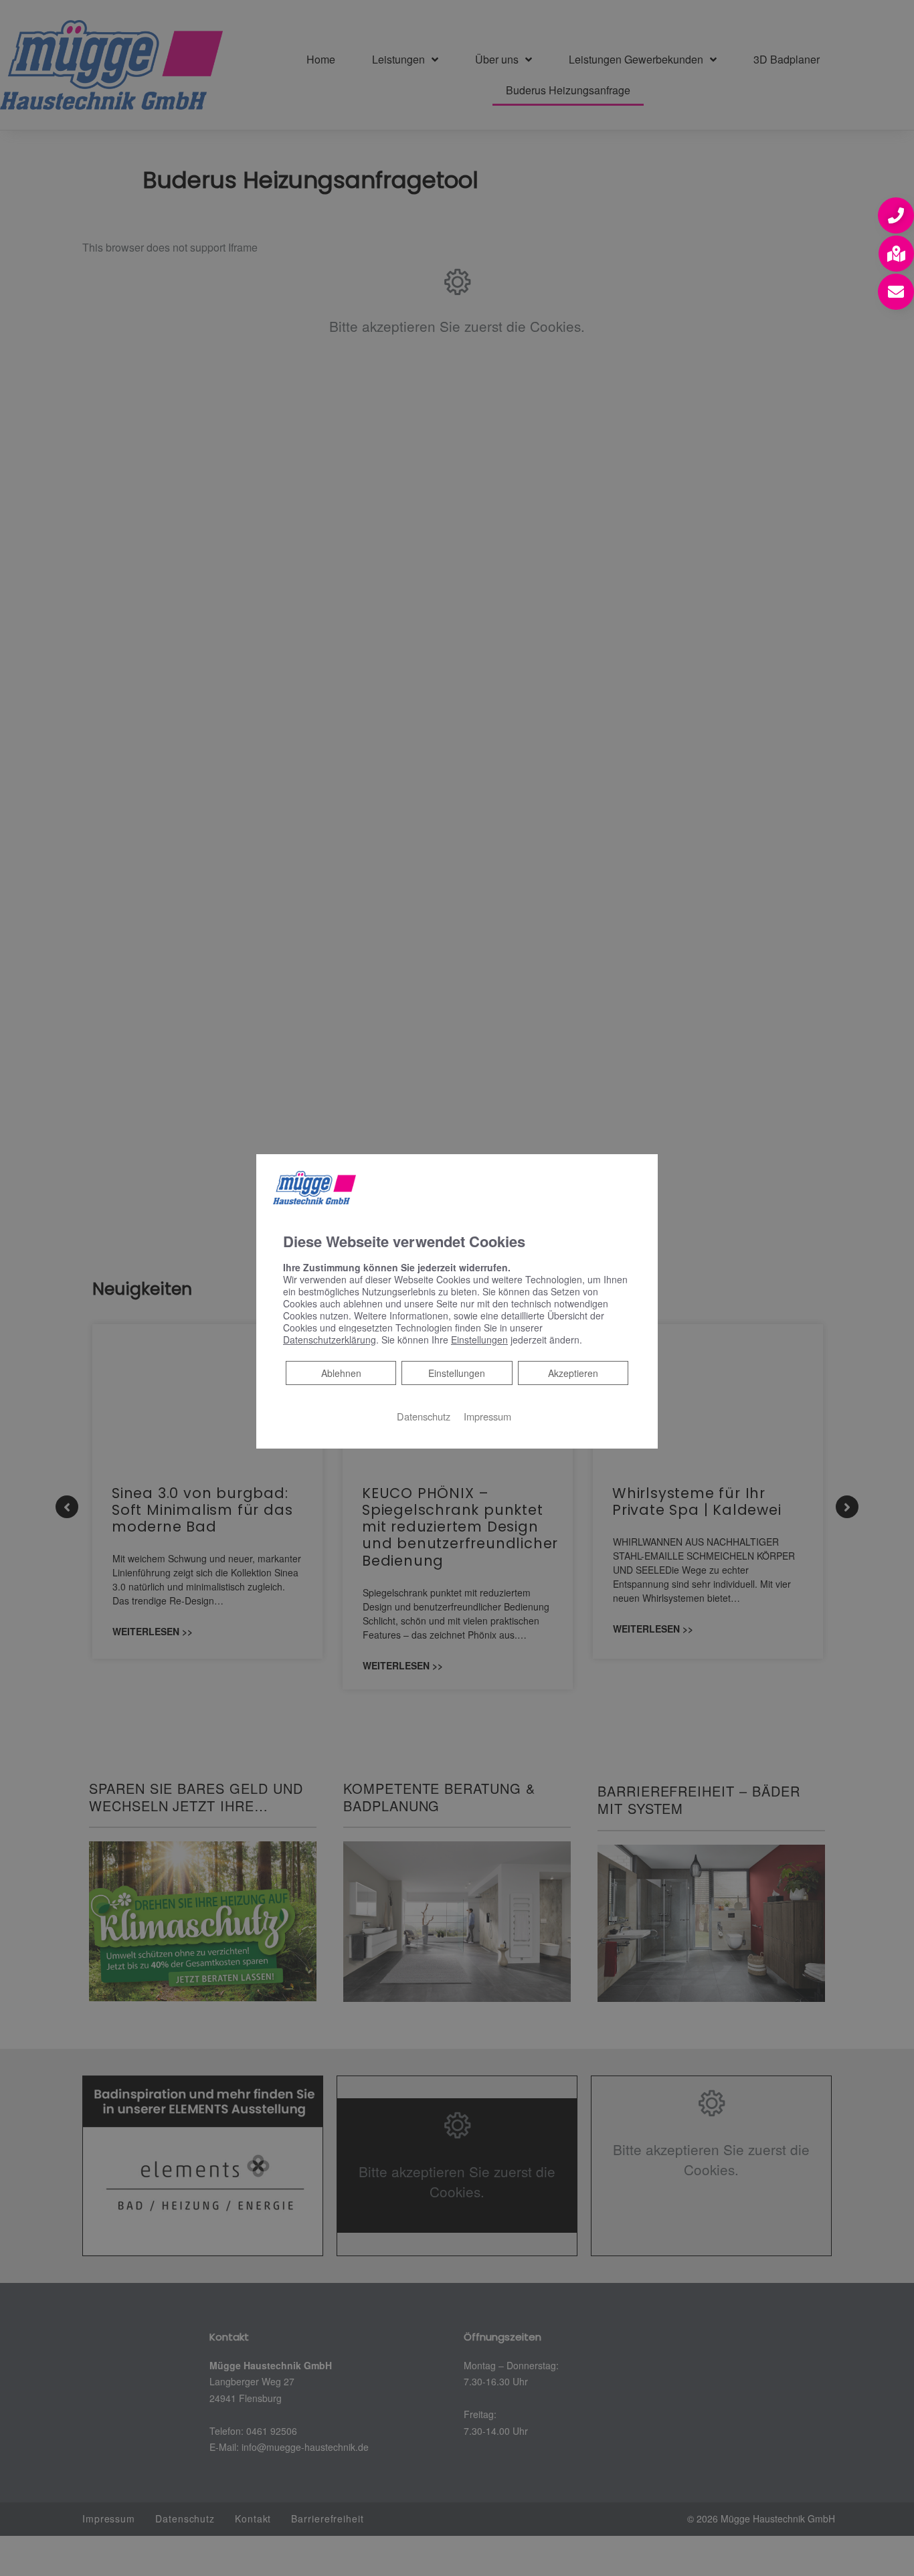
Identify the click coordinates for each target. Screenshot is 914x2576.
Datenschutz (424, 1416)
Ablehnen (341, 1373)
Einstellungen (457, 1373)
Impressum (487, 1416)
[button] (896, 215)
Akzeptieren (573, 1373)
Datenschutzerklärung (330, 1340)
